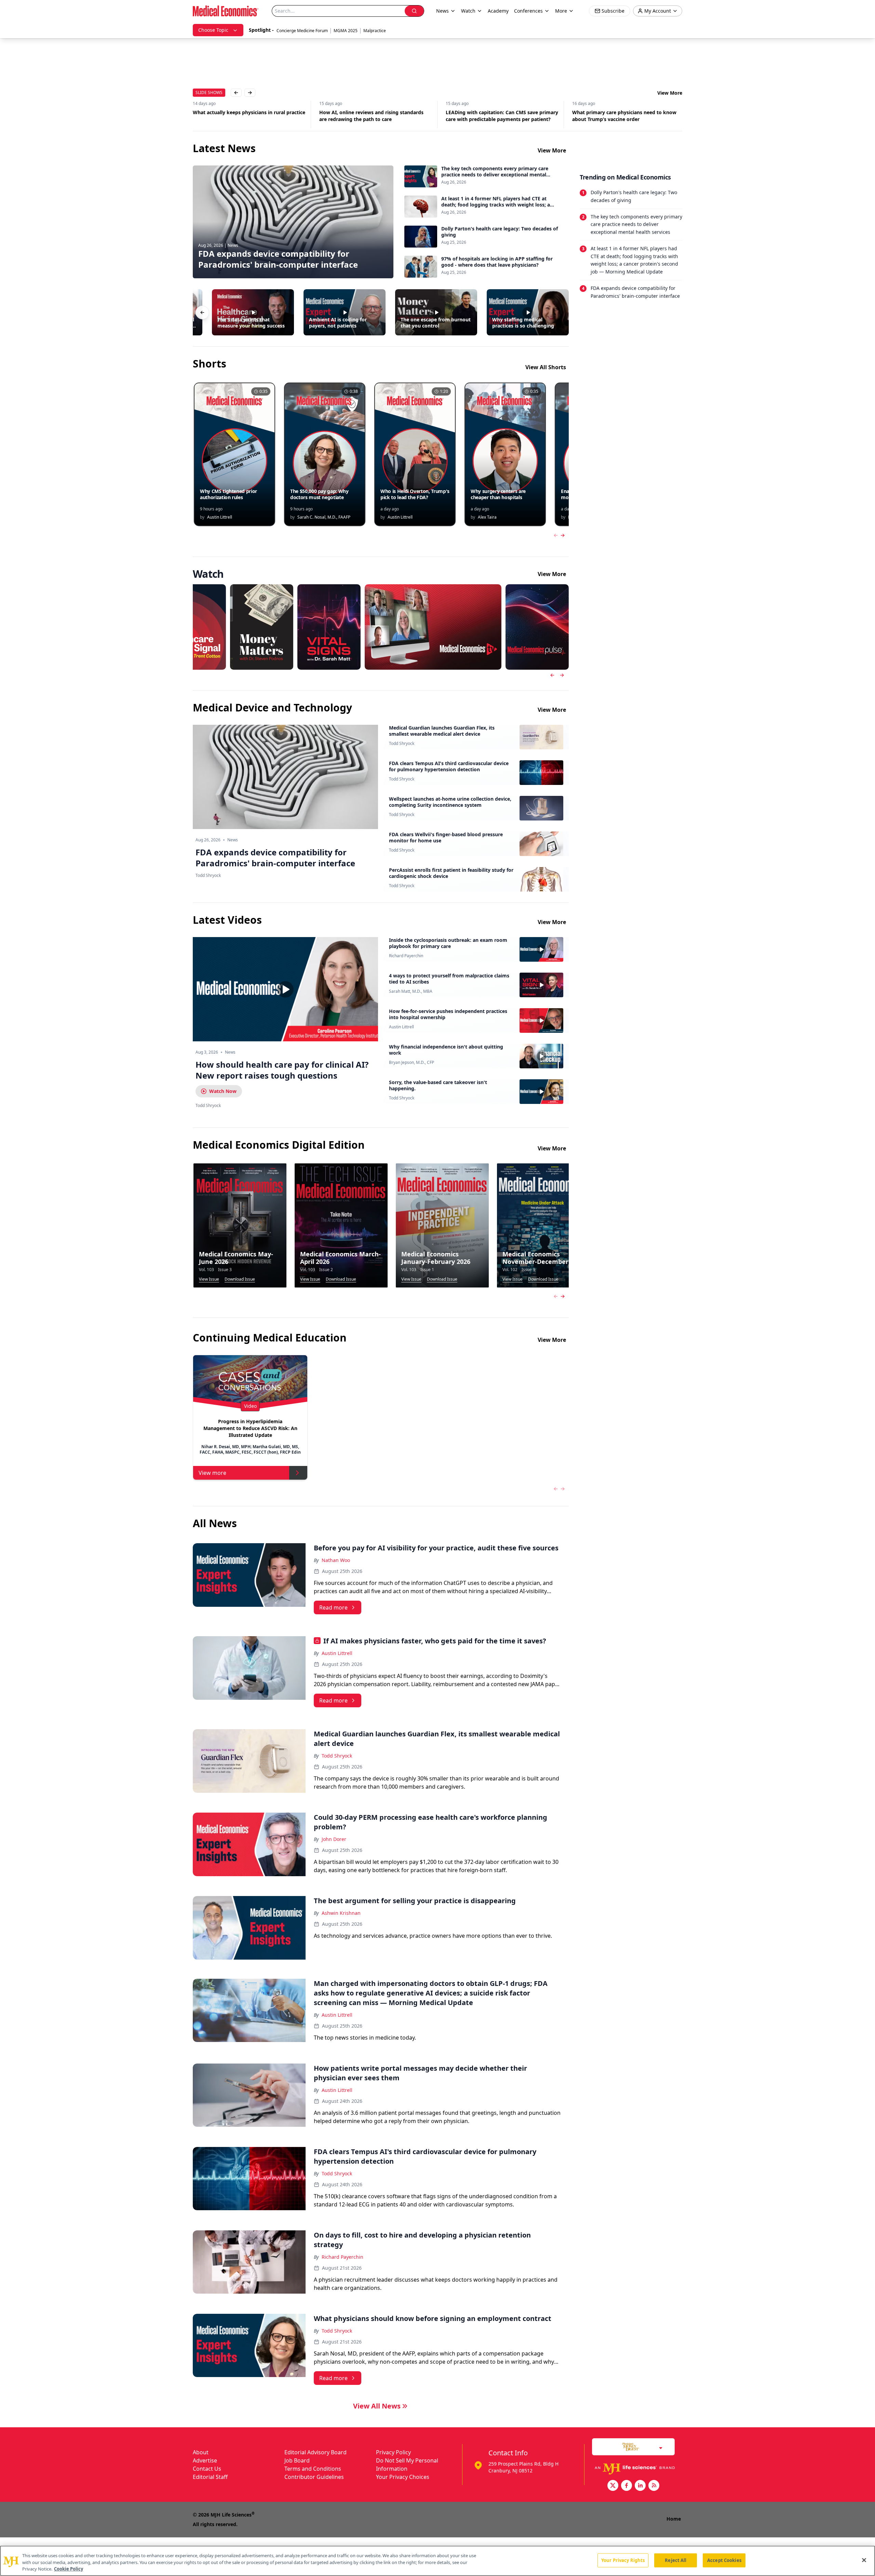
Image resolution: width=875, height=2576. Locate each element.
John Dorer (334, 1839)
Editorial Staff (210, 2477)
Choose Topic (213, 30)
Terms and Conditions (313, 2469)
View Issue (209, 1279)
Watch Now (223, 1091)
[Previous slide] (552, 675)
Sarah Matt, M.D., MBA (411, 991)
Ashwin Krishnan (341, 1913)
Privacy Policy (393, 2452)
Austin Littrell (401, 1027)
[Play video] (285, 989)
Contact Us (207, 2469)
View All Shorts (546, 367)
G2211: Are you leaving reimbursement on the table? (627, 116)
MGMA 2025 (346, 31)
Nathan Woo (336, 1560)
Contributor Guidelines (314, 2477)
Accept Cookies (724, 2560)
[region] (437, 2561)
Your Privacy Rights (623, 2560)
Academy (498, 11)
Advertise (205, 2460)
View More (670, 93)
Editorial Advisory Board (315, 2452)
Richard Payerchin (406, 956)
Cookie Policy (69, 2569)
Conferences (528, 11)
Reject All (676, 2560)
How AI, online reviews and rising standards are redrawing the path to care (245, 116)
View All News (377, 2406)
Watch (468, 11)
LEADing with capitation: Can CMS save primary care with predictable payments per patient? (375, 116)
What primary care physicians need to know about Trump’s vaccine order (498, 116)
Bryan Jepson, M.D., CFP (412, 1063)
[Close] (864, 2560)
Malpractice (375, 31)
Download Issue (240, 1279)
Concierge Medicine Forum (302, 31)
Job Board (297, 2460)
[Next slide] (562, 675)
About (201, 2452)
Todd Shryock (402, 744)
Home (674, 2519)
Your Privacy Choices (403, 2477)
